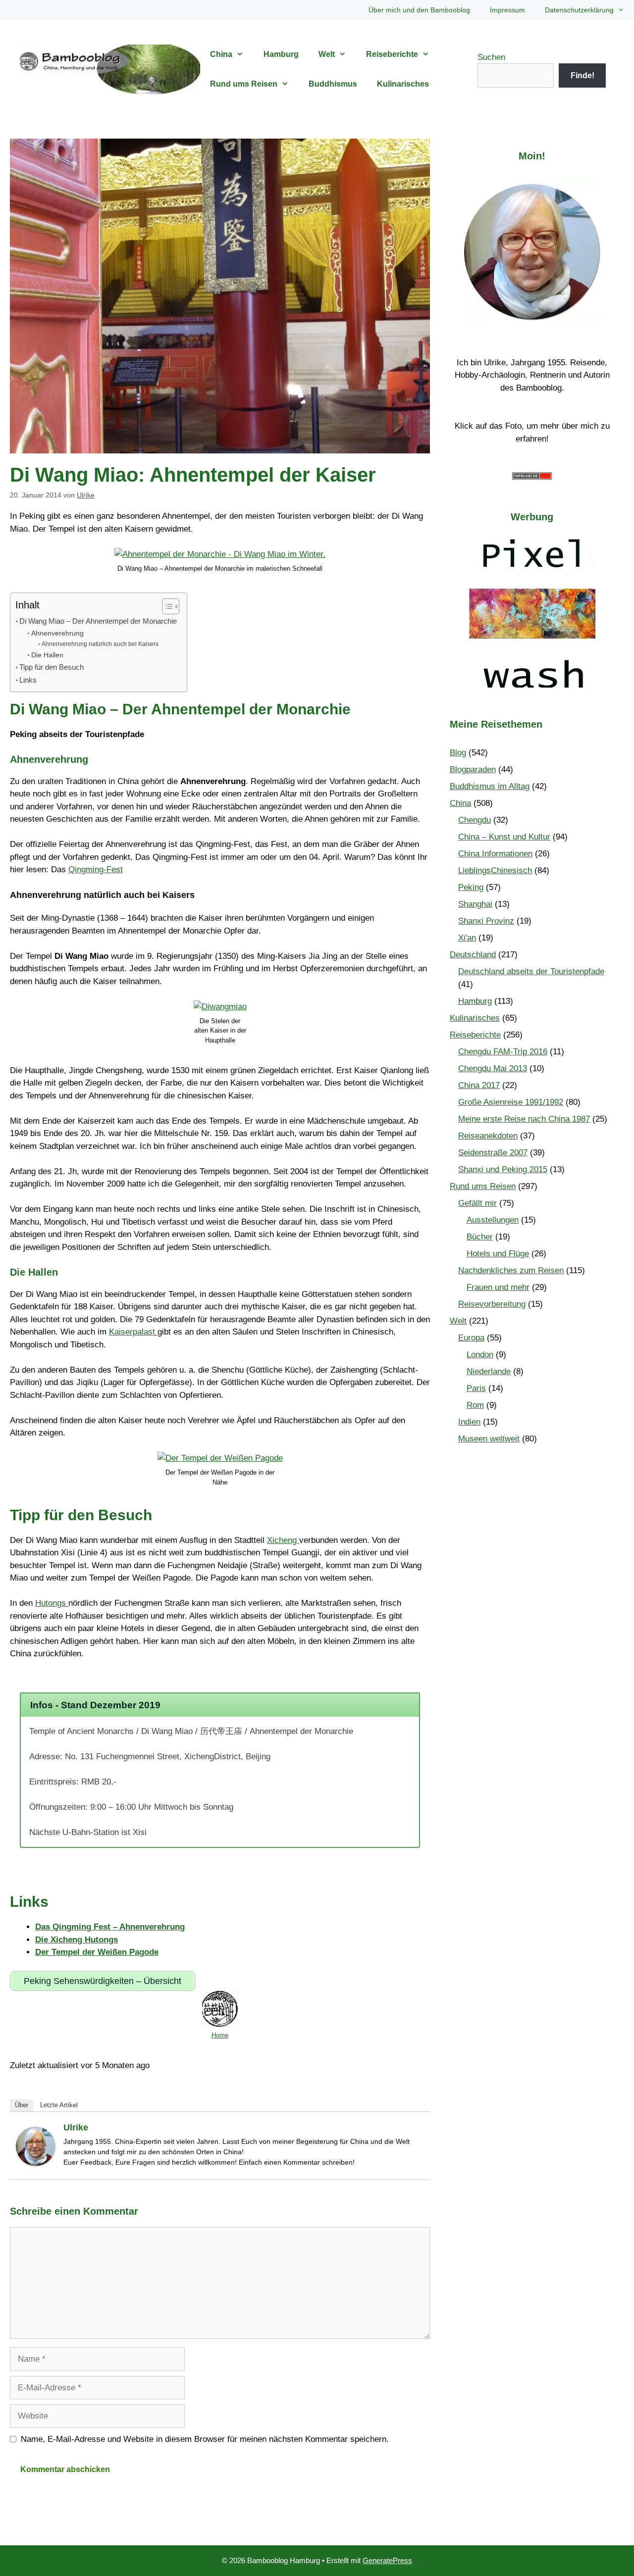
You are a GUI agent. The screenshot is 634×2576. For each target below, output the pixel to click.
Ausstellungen (493, 1220)
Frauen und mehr (498, 1287)
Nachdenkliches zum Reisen (511, 1270)
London (480, 1355)
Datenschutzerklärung (579, 10)
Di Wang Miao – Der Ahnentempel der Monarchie (98, 621)
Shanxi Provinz (486, 921)
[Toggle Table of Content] (166, 606)
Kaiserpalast (133, 1332)
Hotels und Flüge (498, 1254)
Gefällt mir (477, 1203)
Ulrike (76, 2128)
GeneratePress (387, 2560)
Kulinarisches (403, 84)
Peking (471, 887)
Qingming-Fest (96, 869)
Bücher (480, 1237)
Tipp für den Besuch (52, 667)
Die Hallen (47, 655)
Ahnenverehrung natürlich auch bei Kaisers (100, 644)
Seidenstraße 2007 (493, 1153)
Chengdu (475, 820)
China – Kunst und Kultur (504, 837)
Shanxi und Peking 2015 (503, 1169)
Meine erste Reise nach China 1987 (524, 1119)
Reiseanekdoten (488, 1136)
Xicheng (283, 1540)
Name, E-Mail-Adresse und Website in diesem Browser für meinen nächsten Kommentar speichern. (205, 2439)
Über (22, 2105)
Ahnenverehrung (57, 633)
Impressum (507, 10)
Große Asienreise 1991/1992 (511, 1102)
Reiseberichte (392, 54)
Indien (469, 1422)
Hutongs (52, 1603)
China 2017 (479, 1085)
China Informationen (495, 854)
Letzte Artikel (59, 2105)
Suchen (491, 57)
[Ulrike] (36, 2163)
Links (28, 680)
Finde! (582, 75)
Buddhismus (333, 84)
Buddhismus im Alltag (490, 786)
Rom (475, 1405)
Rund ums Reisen (244, 84)
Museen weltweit (489, 1439)
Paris (476, 1388)
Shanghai (475, 904)
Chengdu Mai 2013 (493, 1068)
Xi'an (467, 938)
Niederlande (489, 1371)
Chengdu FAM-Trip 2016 (503, 1052)
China (221, 54)
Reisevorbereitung (492, 1304)
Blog (458, 753)
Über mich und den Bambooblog (419, 10)
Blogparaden (473, 769)
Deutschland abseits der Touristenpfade (531, 971)
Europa (471, 1338)
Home (220, 2035)
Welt (327, 54)
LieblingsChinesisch (495, 870)
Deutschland (473, 955)
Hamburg (281, 54)
